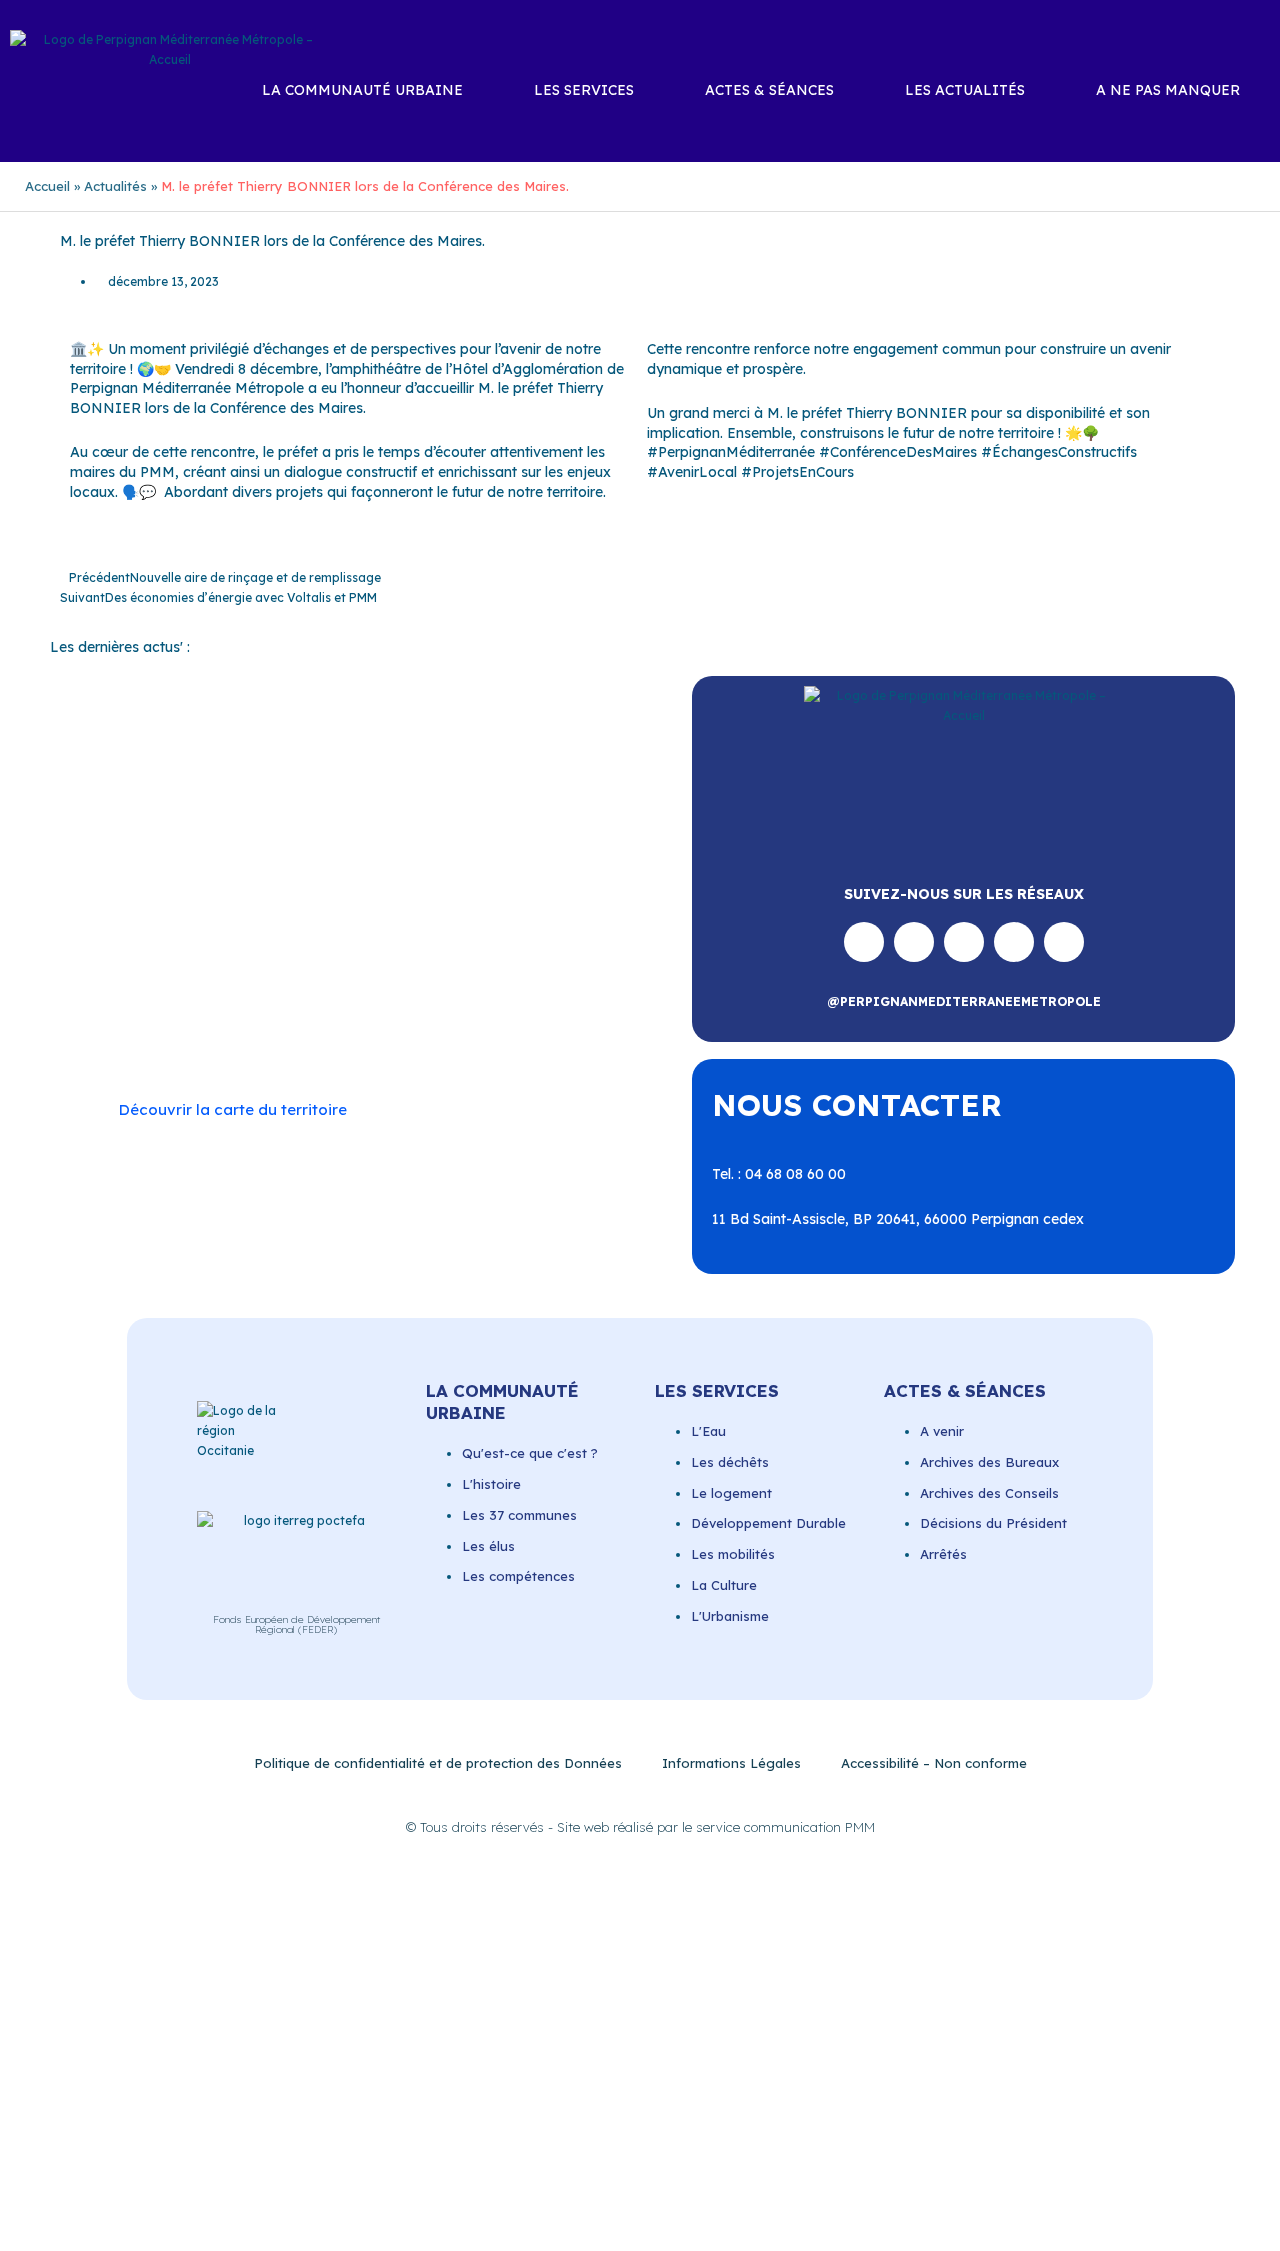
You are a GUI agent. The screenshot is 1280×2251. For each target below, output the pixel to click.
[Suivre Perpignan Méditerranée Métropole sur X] (1064, 942)
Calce (538, 896)
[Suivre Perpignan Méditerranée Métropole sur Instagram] (914, 942)
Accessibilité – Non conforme (934, 1763)
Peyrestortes (221, 956)
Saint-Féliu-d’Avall (338, 975)
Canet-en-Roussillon (437, 896)
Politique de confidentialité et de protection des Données (438, 1763)
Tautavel (124, 1015)
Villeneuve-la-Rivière (256, 1035)
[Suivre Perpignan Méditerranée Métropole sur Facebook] (864, 942)
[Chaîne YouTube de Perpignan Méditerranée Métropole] (964, 942)
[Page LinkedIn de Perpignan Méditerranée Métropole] (1014, 942)
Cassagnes (319, 916)
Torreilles (202, 1015)
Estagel (171, 936)
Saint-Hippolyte (466, 975)
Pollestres (438, 956)
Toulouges (282, 1015)
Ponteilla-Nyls (532, 956)
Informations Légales (731, 1763)
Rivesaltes (129, 975)
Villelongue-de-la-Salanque (423, 1015)
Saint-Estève (221, 975)
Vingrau (366, 1035)
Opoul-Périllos (555, 936)
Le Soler (337, 936)
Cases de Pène (218, 916)
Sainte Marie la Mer (444, 995)
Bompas (237, 896)
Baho (113, 896)
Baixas (170, 896)
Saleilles (551, 995)
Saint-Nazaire (318, 995)
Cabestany (318, 896)
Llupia (400, 936)
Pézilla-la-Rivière (334, 956)
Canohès (124, 916)
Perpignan (129, 956)
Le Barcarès (253, 936)
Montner (465, 936)
